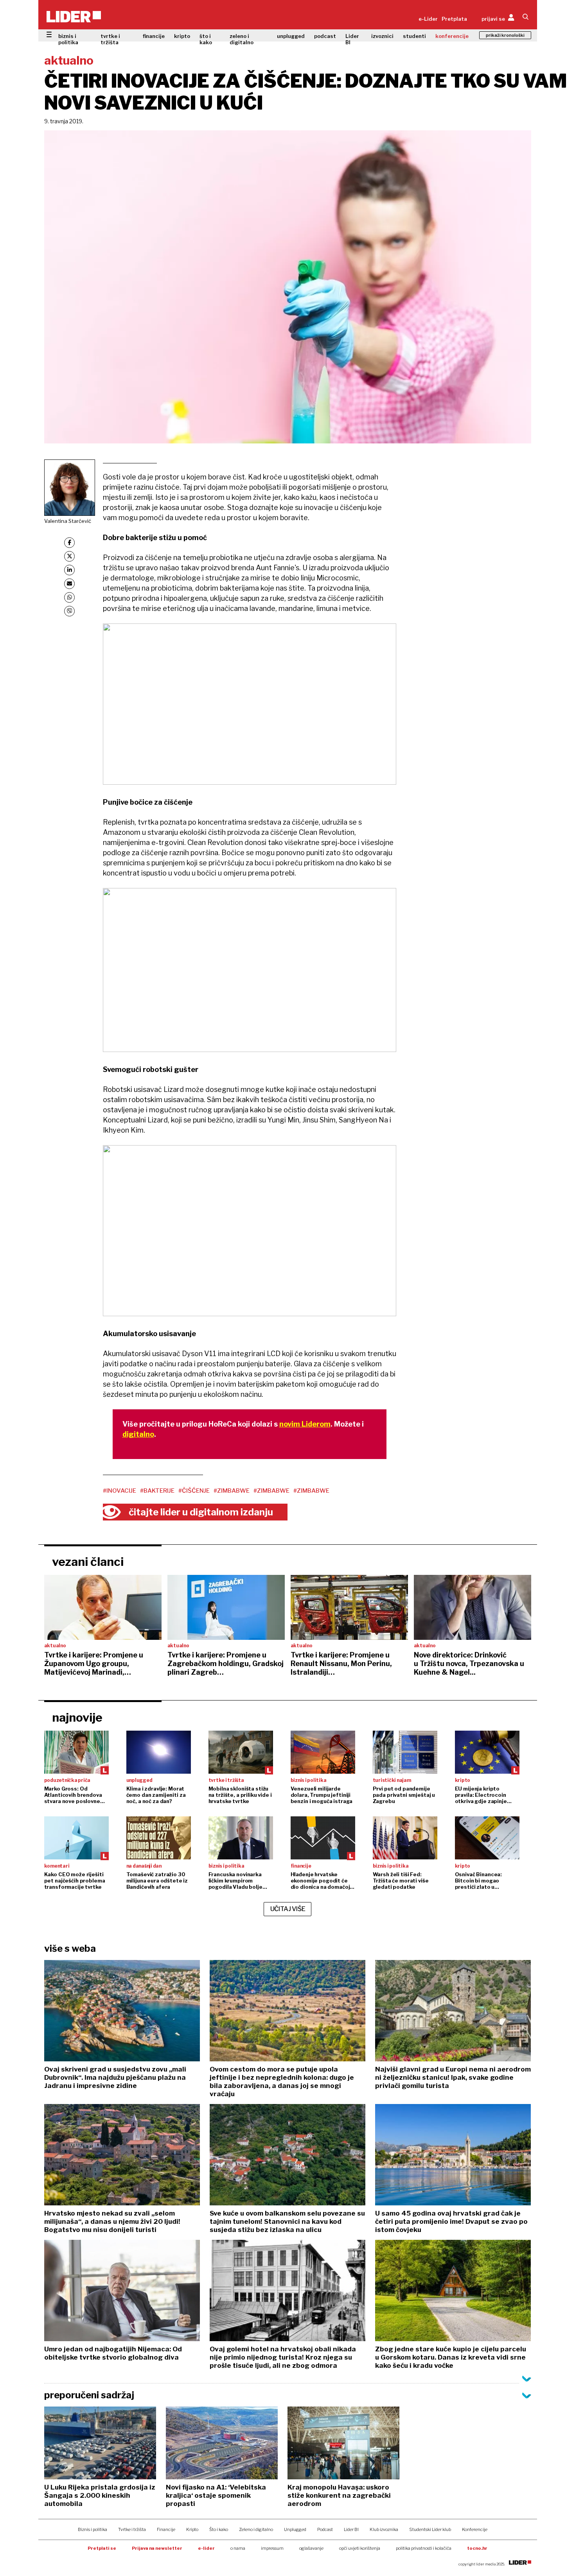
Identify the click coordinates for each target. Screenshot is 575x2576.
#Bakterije (157, 1491)
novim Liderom (305, 1424)
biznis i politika (68, 39)
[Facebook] (69, 543)
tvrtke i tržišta (110, 39)
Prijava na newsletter (157, 2548)
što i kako (206, 39)
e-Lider (428, 19)
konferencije (452, 36)
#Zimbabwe (232, 1491)
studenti (414, 36)
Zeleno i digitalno (256, 2529)
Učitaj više (288, 1909)
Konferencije (475, 2529)
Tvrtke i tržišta (132, 2529)
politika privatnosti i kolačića (424, 2548)
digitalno (138, 1434)
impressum (272, 2548)
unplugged (291, 36)
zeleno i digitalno (242, 39)
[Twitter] (69, 556)
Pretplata (454, 19)
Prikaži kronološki (505, 35)
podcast (325, 36)
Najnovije (77, 1717)
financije (154, 36)
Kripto (192, 2529)
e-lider (206, 2548)
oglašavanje (311, 2548)
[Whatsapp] (69, 597)
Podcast (325, 2529)
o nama (238, 2548)
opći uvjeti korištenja (360, 2548)
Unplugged (295, 2529)
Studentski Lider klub (430, 2529)
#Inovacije (119, 1491)
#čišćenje (194, 1491)
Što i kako (219, 2529)
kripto (182, 36)
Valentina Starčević (68, 521)
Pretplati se (102, 2548)
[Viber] (69, 611)
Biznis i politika (93, 2529)
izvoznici (382, 36)
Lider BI (352, 39)
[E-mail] (69, 584)
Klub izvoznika (384, 2529)
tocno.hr (477, 2548)
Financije (166, 2529)
